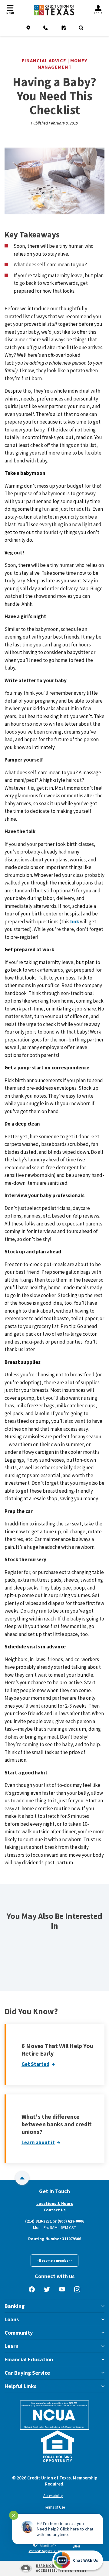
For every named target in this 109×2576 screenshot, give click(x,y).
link (75, 922)
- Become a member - (54, 2260)
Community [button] (19, 2333)
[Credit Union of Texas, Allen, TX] (54, 10)
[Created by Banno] (77, 2546)
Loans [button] (12, 2319)
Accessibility (53, 2496)
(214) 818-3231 (38, 2221)
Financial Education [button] (29, 2359)
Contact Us (55, 2210)
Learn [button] (12, 2346)
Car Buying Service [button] (27, 2373)
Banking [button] (15, 2306)
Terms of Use (54, 2507)
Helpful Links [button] (20, 2386)
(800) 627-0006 (71, 2221)
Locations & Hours (55, 2203)
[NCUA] (54, 2415)
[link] (45, 2546)
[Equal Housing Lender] (58, 2446)
